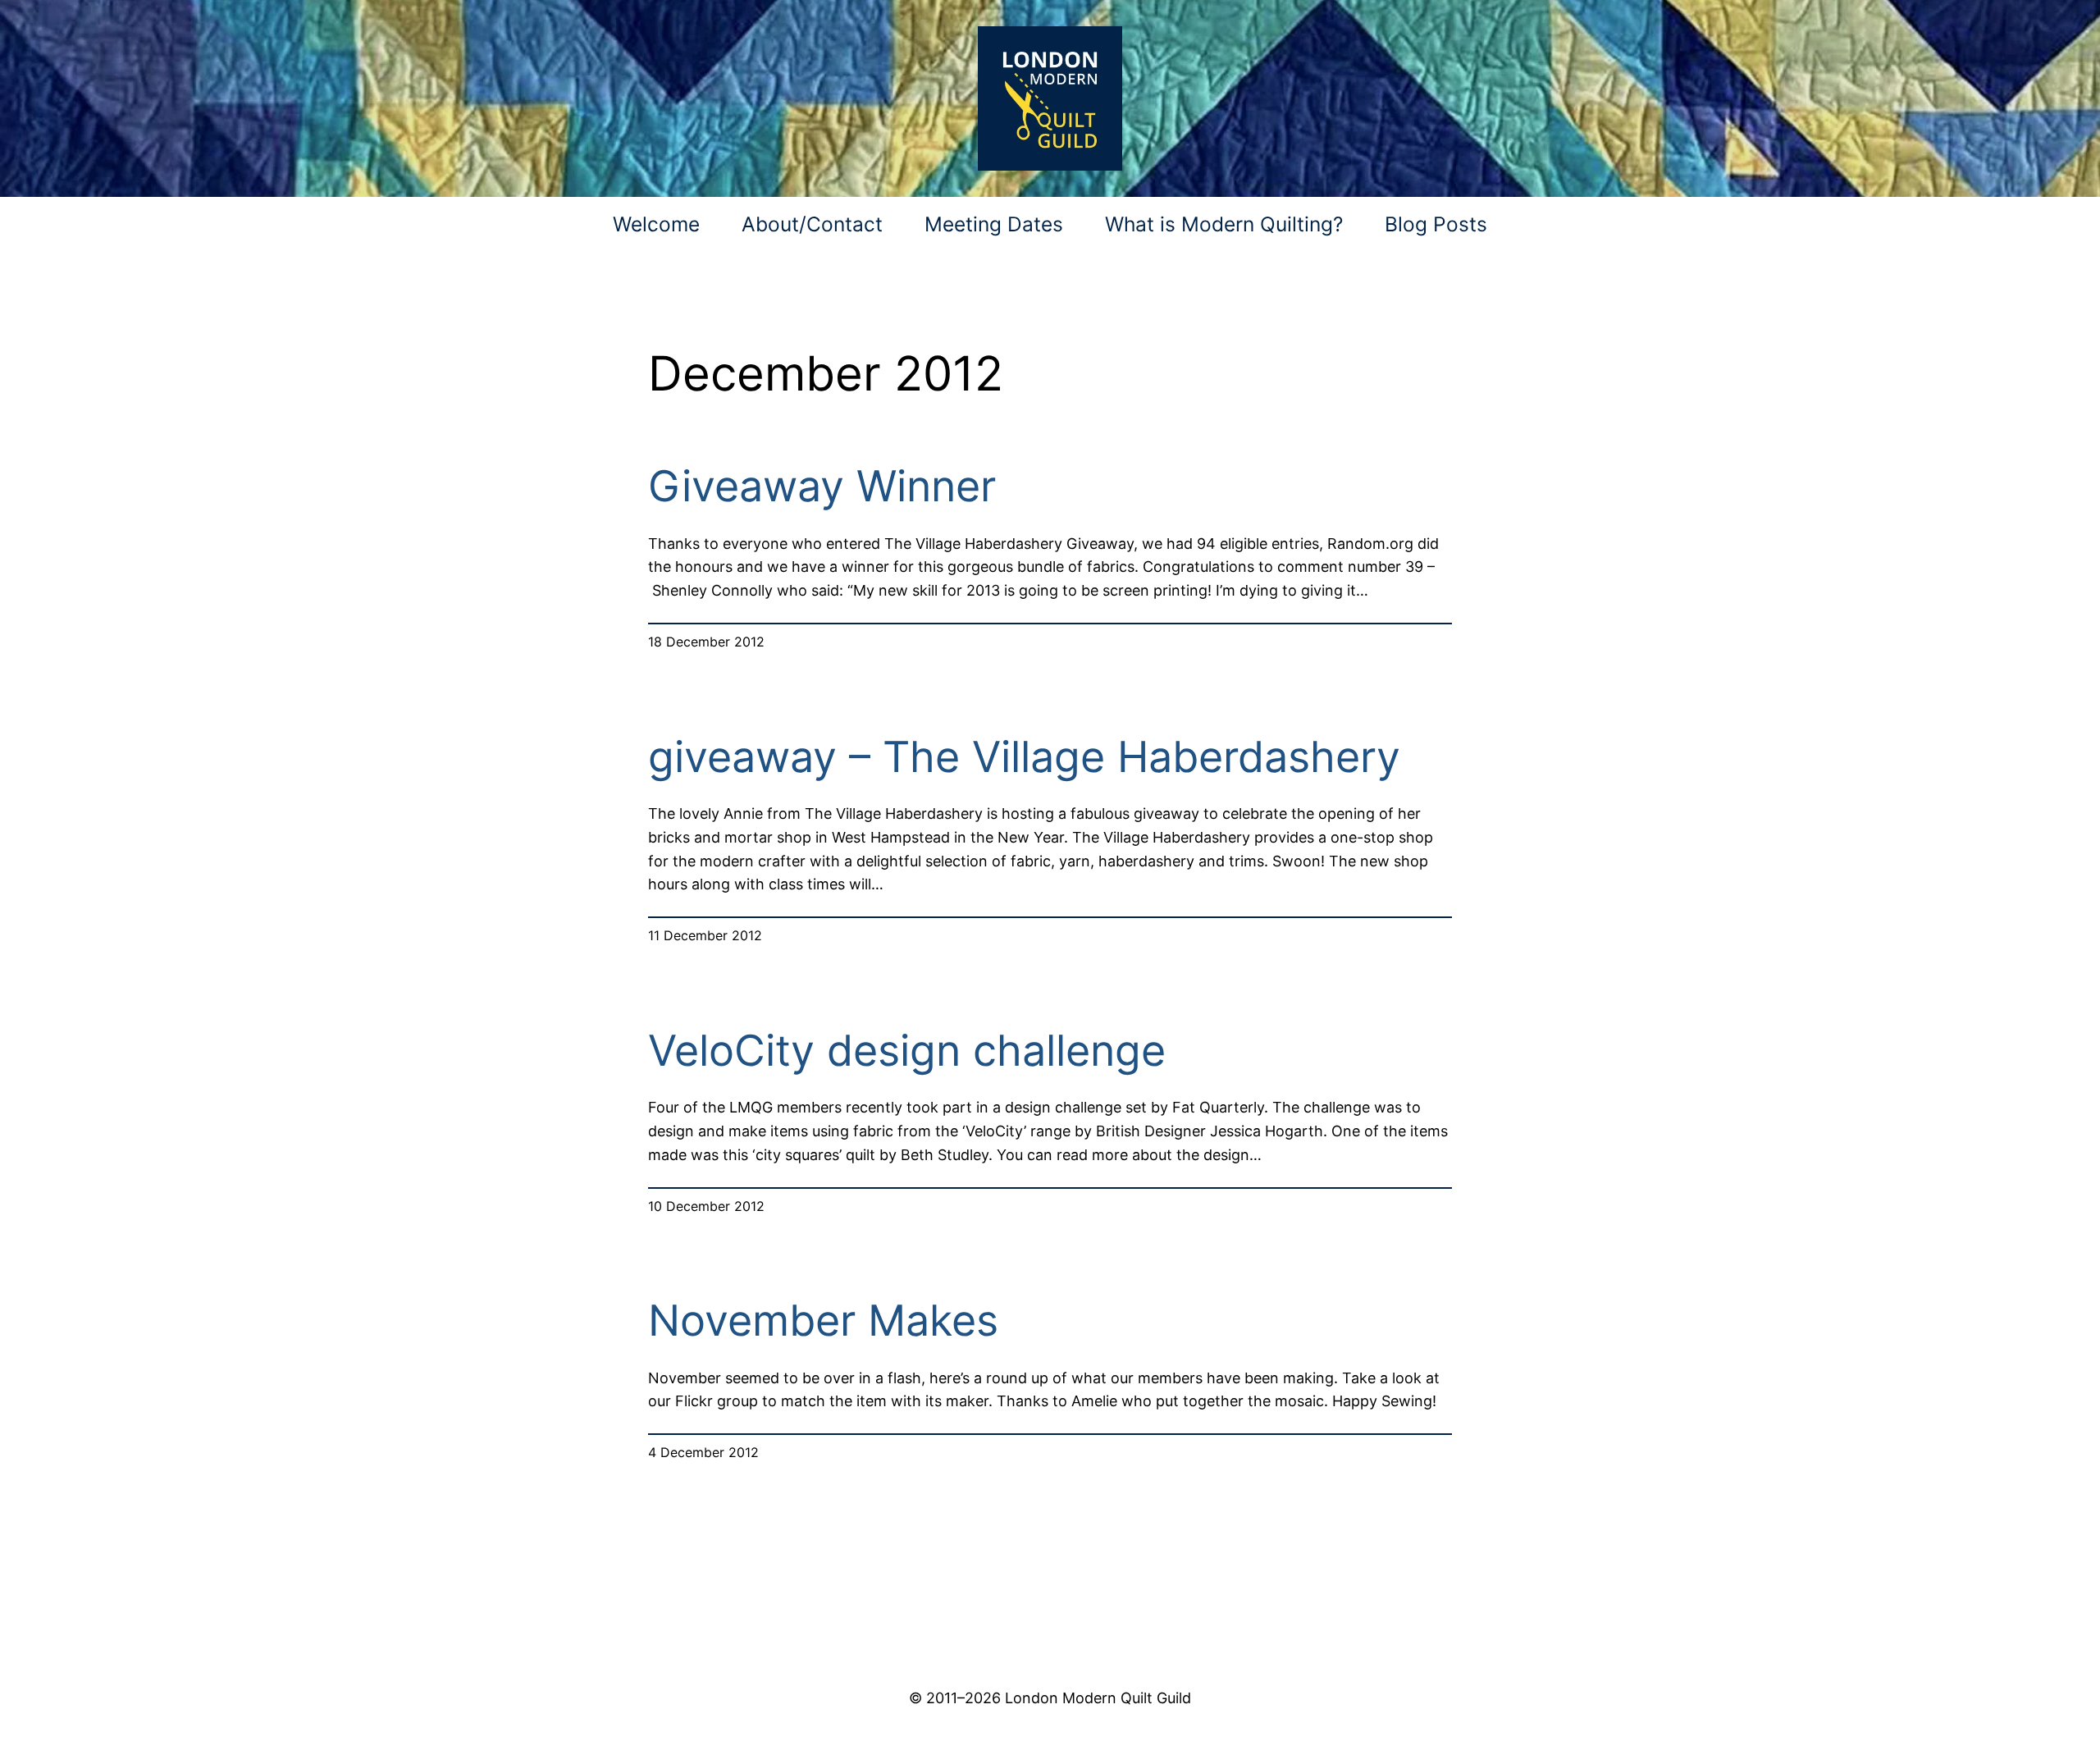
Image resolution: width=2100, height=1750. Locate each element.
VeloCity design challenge (907, 1051)
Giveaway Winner (822, 487)
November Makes (823, 1321)
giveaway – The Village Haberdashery (1024, 757)
